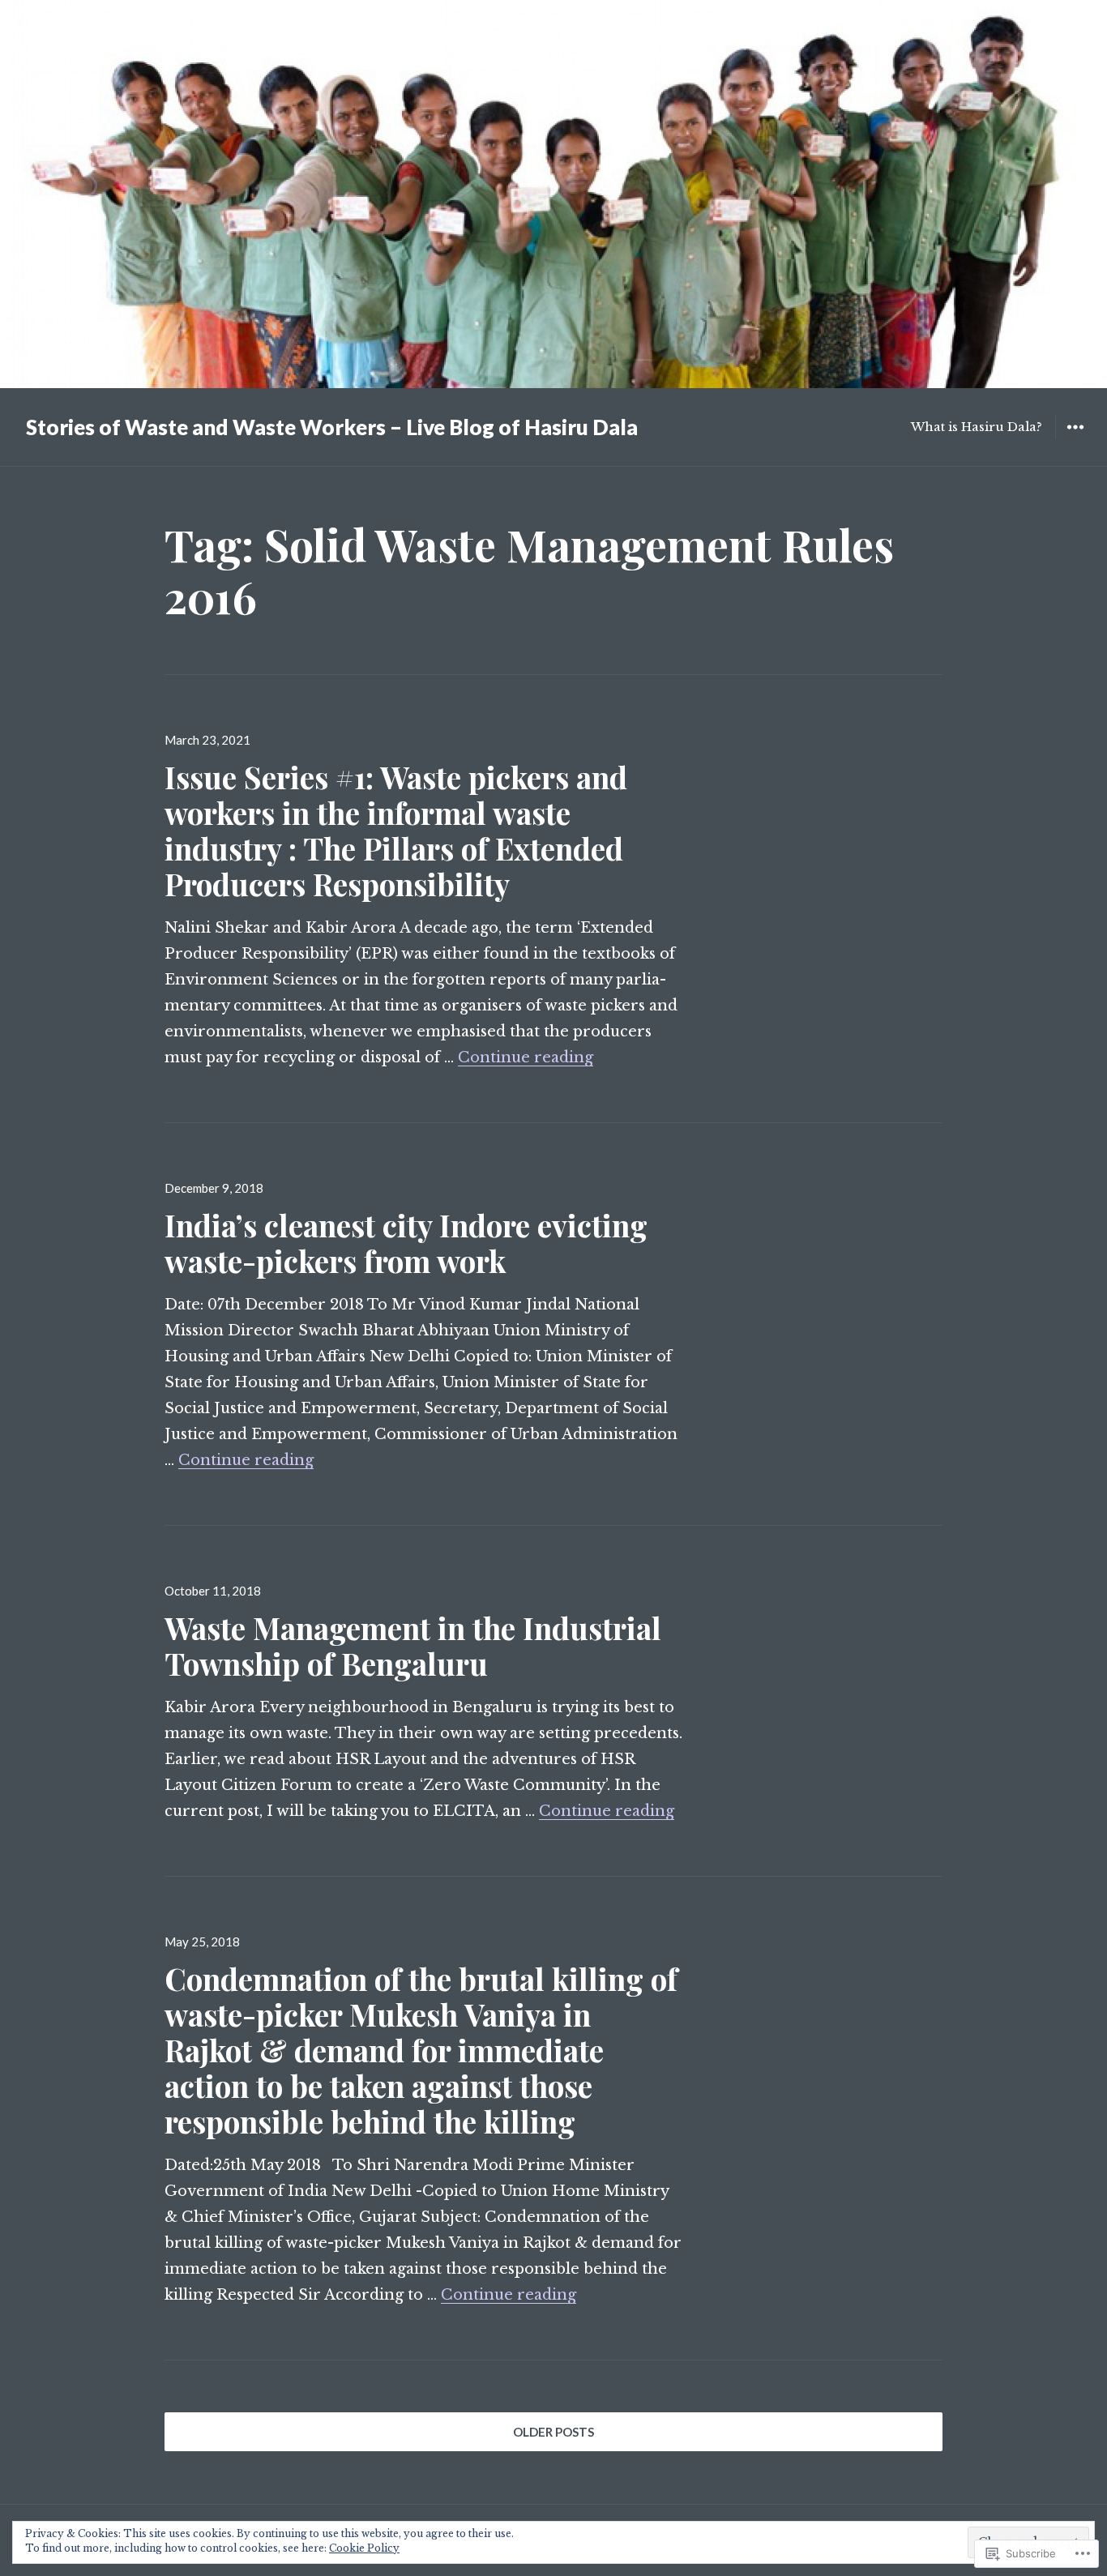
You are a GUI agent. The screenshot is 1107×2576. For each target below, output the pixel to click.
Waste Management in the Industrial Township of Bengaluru (413, 1645)
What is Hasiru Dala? (977, 427)
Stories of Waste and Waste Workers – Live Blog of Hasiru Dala (332, 427)
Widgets (1075, 439)
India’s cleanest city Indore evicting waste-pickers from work (406, 1243)
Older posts (553, 2432)
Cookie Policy (364, 2548)
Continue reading (526, 1057)
